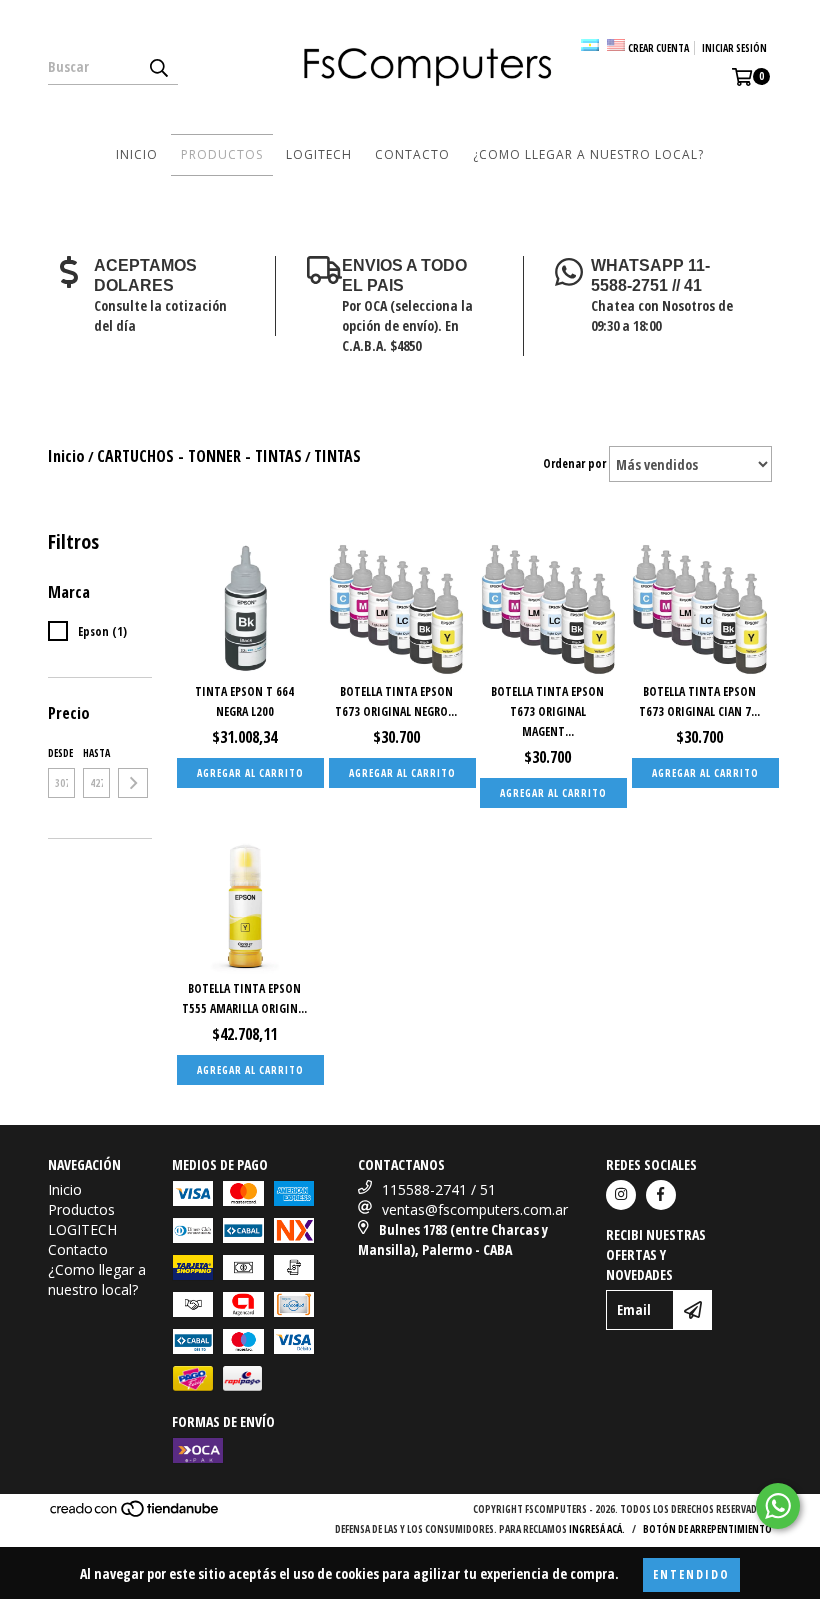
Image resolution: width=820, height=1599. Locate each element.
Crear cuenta (658, 48)
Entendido (691, 1574)
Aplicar (133, 783)
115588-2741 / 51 (439, 1189)
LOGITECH (319, 154)
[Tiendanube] (135, 1514)
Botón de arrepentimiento (707, 1529)
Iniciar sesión (734, 48)
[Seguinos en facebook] (661, 1195)
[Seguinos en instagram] (621, 1195)
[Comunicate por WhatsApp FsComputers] (778, 1506)
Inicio (137, 154)
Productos (222, 154)
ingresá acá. (597, 1529)
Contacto (412, 154)
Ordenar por (574, 463)
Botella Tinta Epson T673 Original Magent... (547, 711)
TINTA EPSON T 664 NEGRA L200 (244, 701)
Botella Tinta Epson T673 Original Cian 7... (699, 701)
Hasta (96, 753)
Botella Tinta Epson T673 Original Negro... (396, 701)
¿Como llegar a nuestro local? (588, 154)
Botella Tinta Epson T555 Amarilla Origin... (244, 998)
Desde (60, 753)
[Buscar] (158, 67)
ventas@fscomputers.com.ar (475, 1209)
